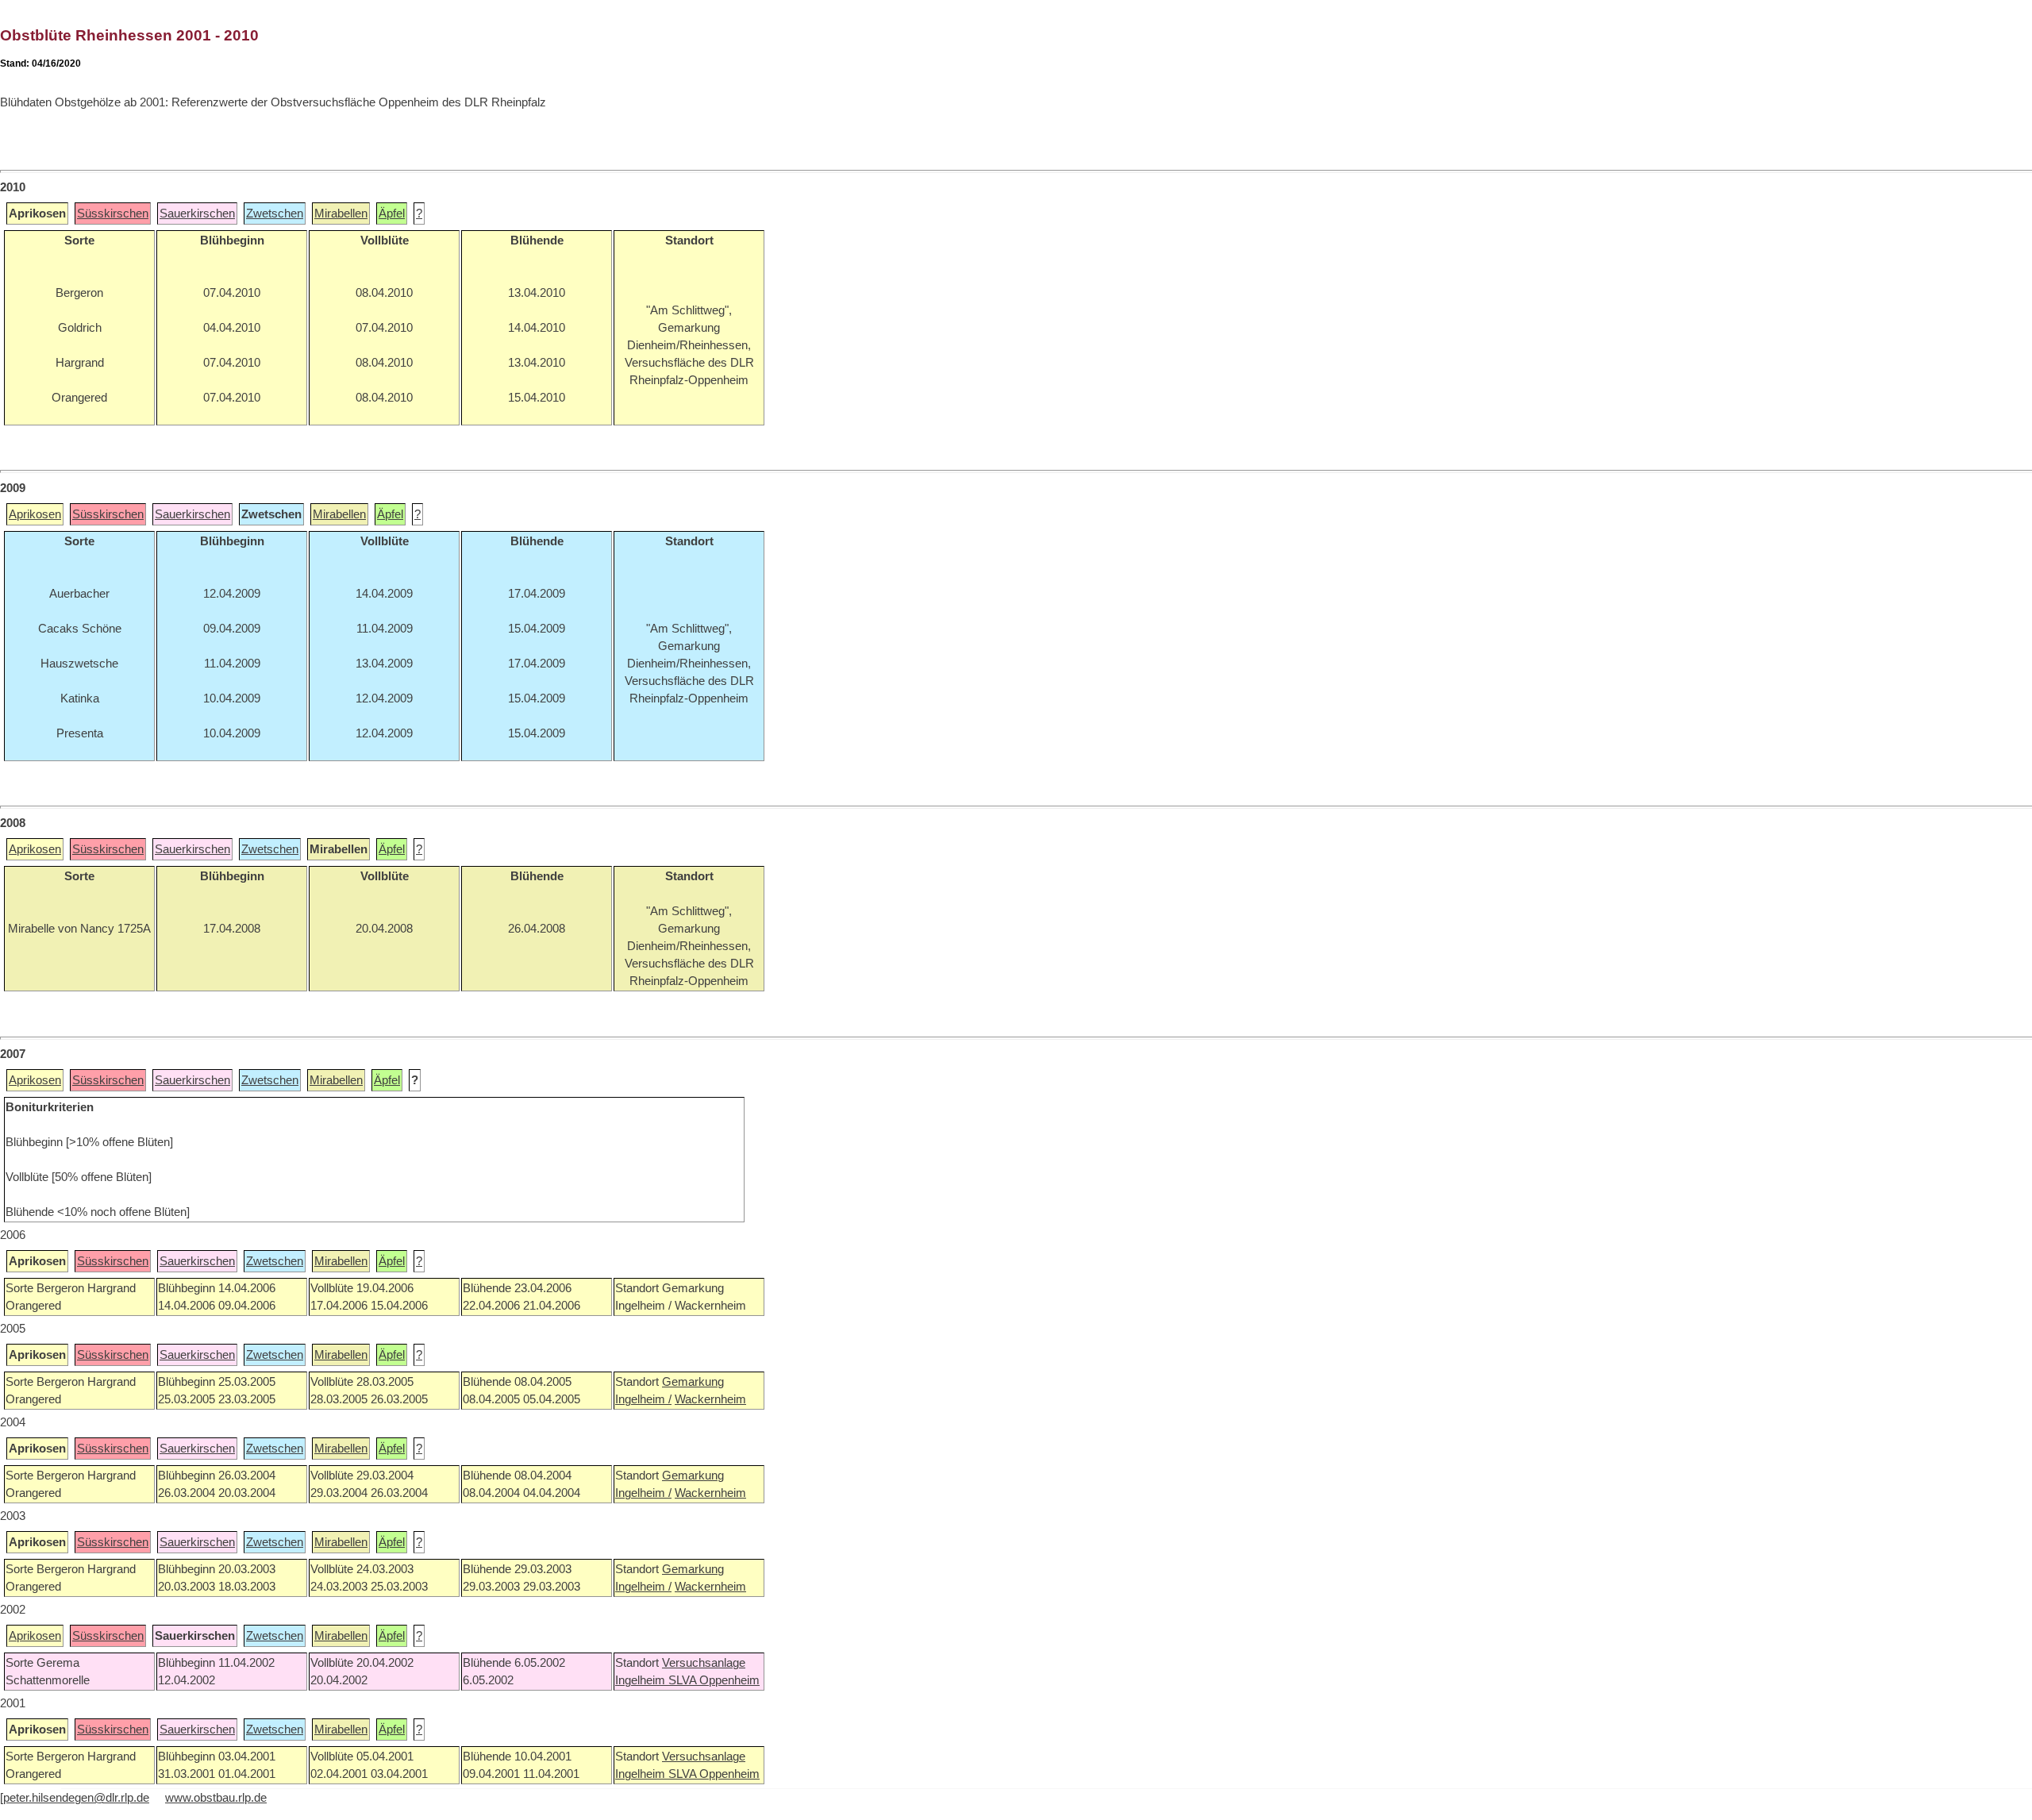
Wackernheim (710, 1399)
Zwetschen (275, 214)
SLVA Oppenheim (714, 1680)
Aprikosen (35, 514)
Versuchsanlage (704, 1663)
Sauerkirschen (197, 214)
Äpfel (392, 214)
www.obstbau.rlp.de (216, 1798)
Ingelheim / (643, 1399)
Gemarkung (693, 1382)
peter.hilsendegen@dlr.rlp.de (76, 1798)
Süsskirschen (113, 214)
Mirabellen (341, 214)
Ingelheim (642, 1680)
